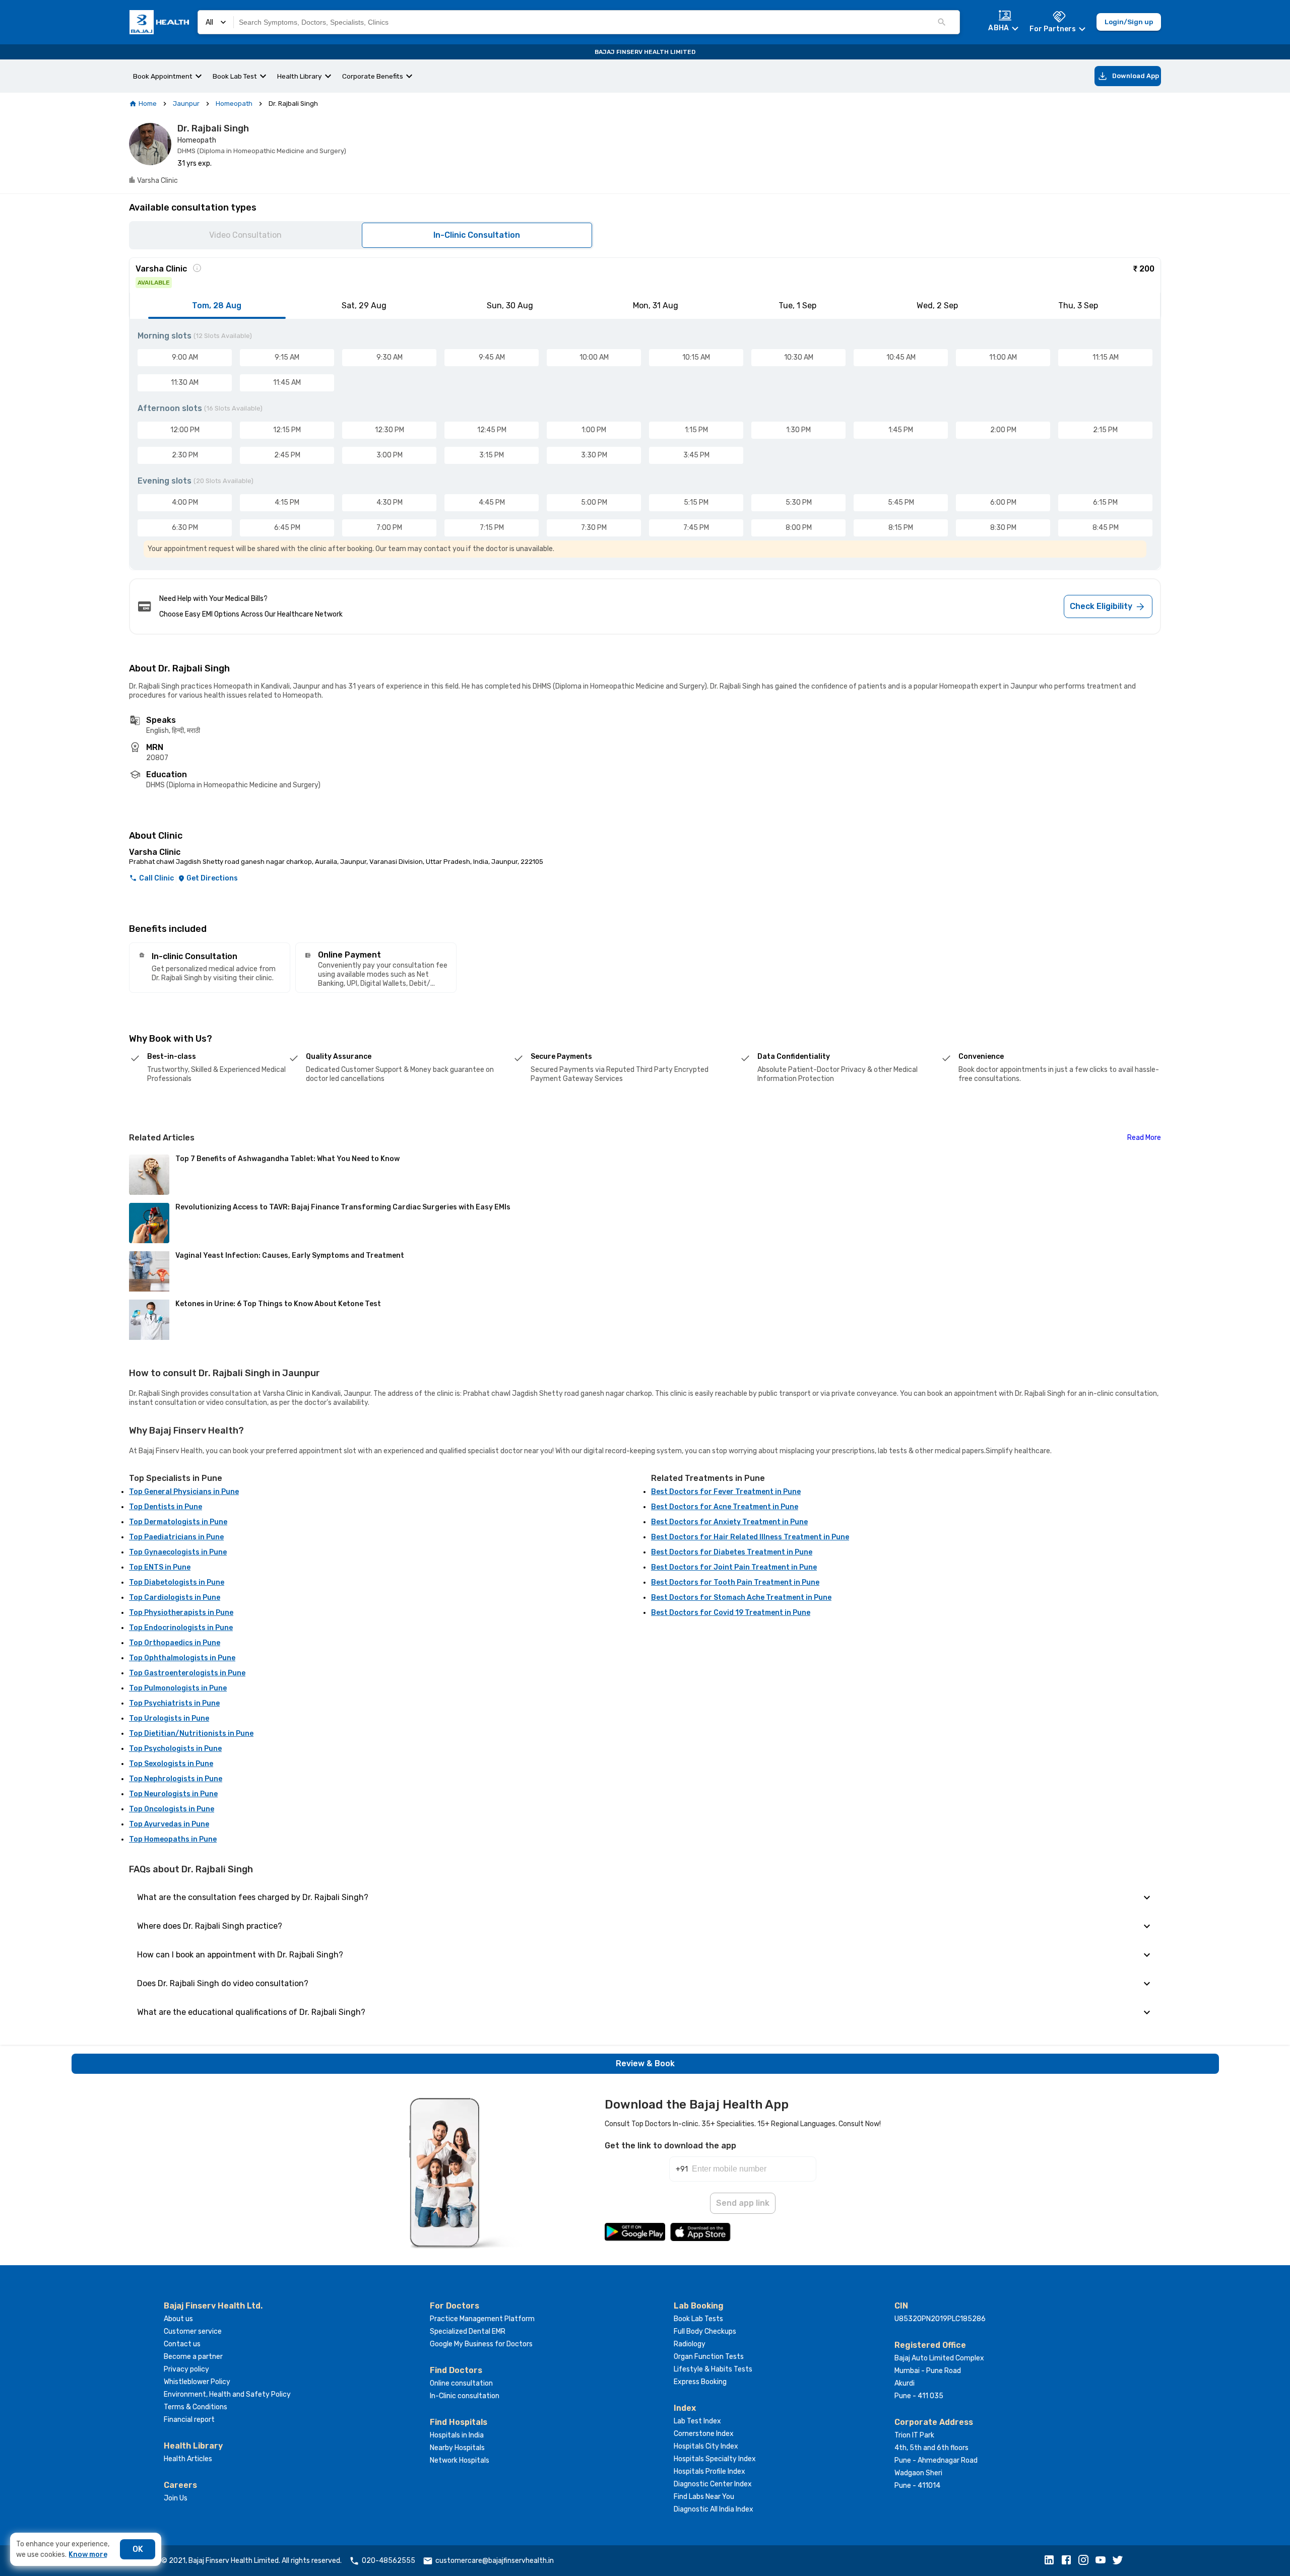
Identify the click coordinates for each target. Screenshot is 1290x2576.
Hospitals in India (457, 2435)
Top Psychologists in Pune (175, 1749)
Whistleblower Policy (197, 2382)
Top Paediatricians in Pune (176, 1537)
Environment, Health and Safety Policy (227, 2394)
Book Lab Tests (698, 2319)
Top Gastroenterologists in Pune (187, 1673)
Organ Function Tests (709, 2357)
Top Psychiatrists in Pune (174, 1703)
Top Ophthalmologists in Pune (182, 1658)
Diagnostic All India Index (714, 2509)
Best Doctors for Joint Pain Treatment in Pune (734, 1567)
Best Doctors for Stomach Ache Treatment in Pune (741, 1598)
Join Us (176, 2498)
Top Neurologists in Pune (173, 1794)
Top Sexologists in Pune (171, 1764)
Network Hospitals (460, 2460)
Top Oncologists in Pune (172, 1809)
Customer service (193, 2331)
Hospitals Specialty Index (715, 2459)
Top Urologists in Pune (169, 1718)
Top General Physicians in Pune (184, 1492)
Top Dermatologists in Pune (178, 1522)
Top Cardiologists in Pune (175, 1598)
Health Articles (188, 2459)
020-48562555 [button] (389, 2561)
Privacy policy (186, 2369)
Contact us (182, 2344)
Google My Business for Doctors (481, 2344)
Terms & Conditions (196, 2407)
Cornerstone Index (704, 2434)
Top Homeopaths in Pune (173, 1839)
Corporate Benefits (373, 76)
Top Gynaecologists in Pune (178, 1552)
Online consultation (461, 2383)
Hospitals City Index (706, 2446)
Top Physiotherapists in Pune (181, 1613)
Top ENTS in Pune (160, 1567)
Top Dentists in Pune (166, 1507)
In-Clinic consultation (465, 2396)
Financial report (189, 2420)
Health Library (300, 76)
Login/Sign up (1129, 22)
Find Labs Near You (704, 2497)
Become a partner (193, 2357)
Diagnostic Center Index (713, 2484)
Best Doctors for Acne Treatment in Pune (725, 1507)
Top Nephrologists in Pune (176, 1779)
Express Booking (700, 2382)
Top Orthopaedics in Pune (175, 1643)
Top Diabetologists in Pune (177, 1582)
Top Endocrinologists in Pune (181, 1628)
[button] (1052, 2561)
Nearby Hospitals (457, 2448)
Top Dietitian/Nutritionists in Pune (191, 1734)
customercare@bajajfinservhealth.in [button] (495, 2561)
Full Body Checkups (705, 2331)
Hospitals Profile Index (709, 2471)
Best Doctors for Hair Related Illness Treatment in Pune (750, 1537)
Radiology (690, 2344)
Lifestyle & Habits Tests (713, 2369)
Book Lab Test (235, 76)
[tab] (217, 306)
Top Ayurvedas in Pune (169, 1824)
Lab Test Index (697, 2421)
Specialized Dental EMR (468, 2331)
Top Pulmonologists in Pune (178, 1688)
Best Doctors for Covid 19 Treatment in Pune (731, 1613)
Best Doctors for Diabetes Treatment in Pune (732, 1552)
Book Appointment (163, 76)
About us (178, 2319)
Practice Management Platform (482, 2319)
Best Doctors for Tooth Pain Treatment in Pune (735, 1582)
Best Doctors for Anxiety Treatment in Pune (729, 1522)
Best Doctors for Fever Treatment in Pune (726, 1492)
